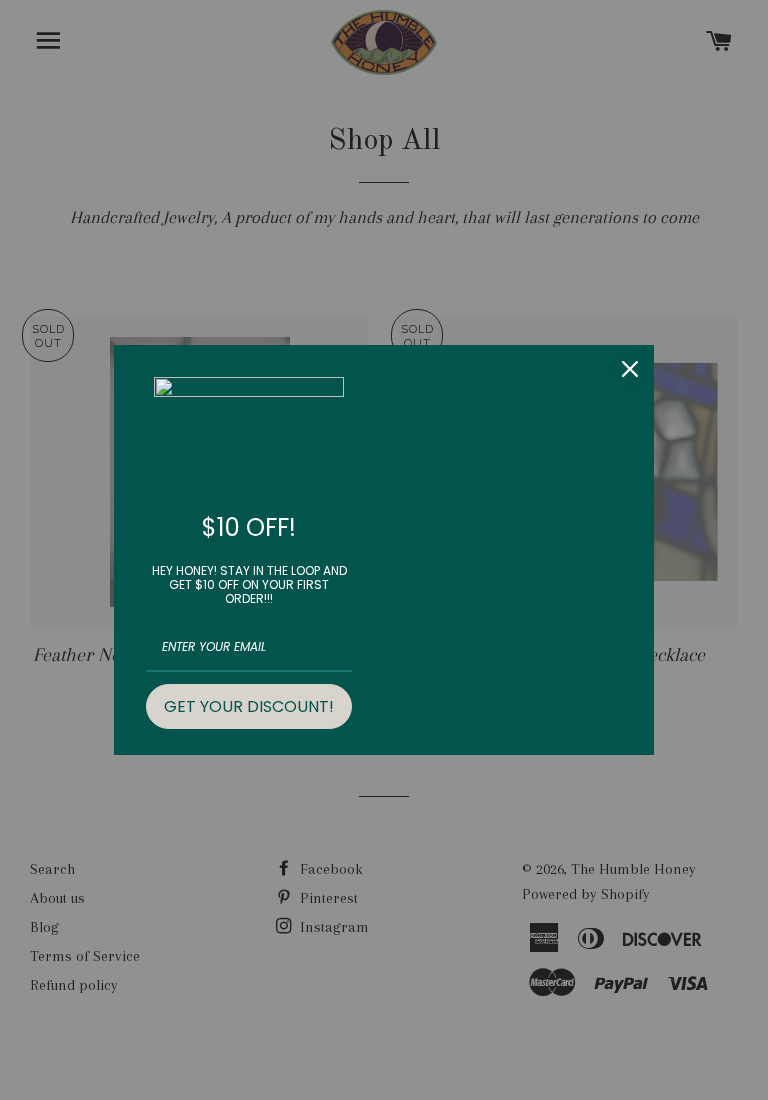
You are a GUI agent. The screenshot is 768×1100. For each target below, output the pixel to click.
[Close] (630, 369)
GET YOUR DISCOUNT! (249, 706)
